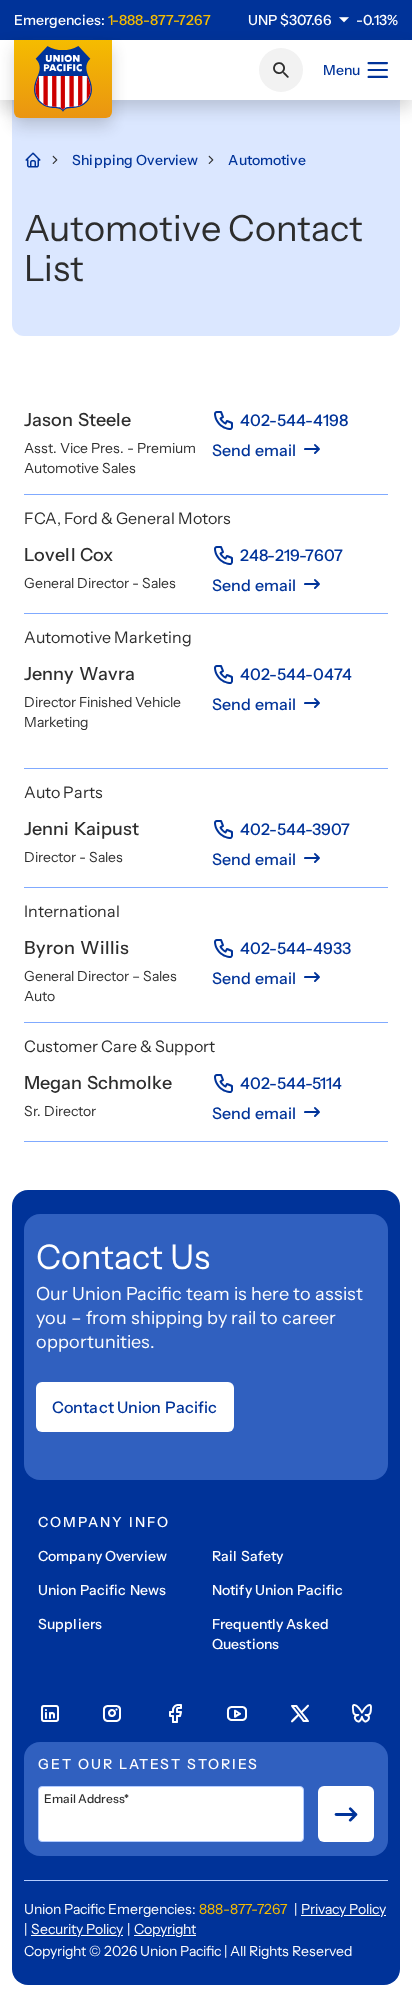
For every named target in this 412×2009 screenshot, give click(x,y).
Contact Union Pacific (135, 1407)
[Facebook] (175, 1714)
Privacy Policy (343, 1909)
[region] (323, 20)
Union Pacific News (102, 1590)
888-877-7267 (243, 1909)
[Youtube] (237, 1714)
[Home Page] (43, 160)
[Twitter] (300, 1714)
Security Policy (77, 1929)
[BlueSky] (362, 1714)
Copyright (165, 1929)
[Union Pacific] (63, 79)
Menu (341, 70)
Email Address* (86, 1799)
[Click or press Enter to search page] (281, 70)
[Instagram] (112, 1714)
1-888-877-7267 (159, 20)
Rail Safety (247, 1556)
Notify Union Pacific (277, 1590)
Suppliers (70, 1624)
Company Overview (102, 1556)
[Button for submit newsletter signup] (346, 1814)
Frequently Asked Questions (270, 1634)
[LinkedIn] (50, 1714)
